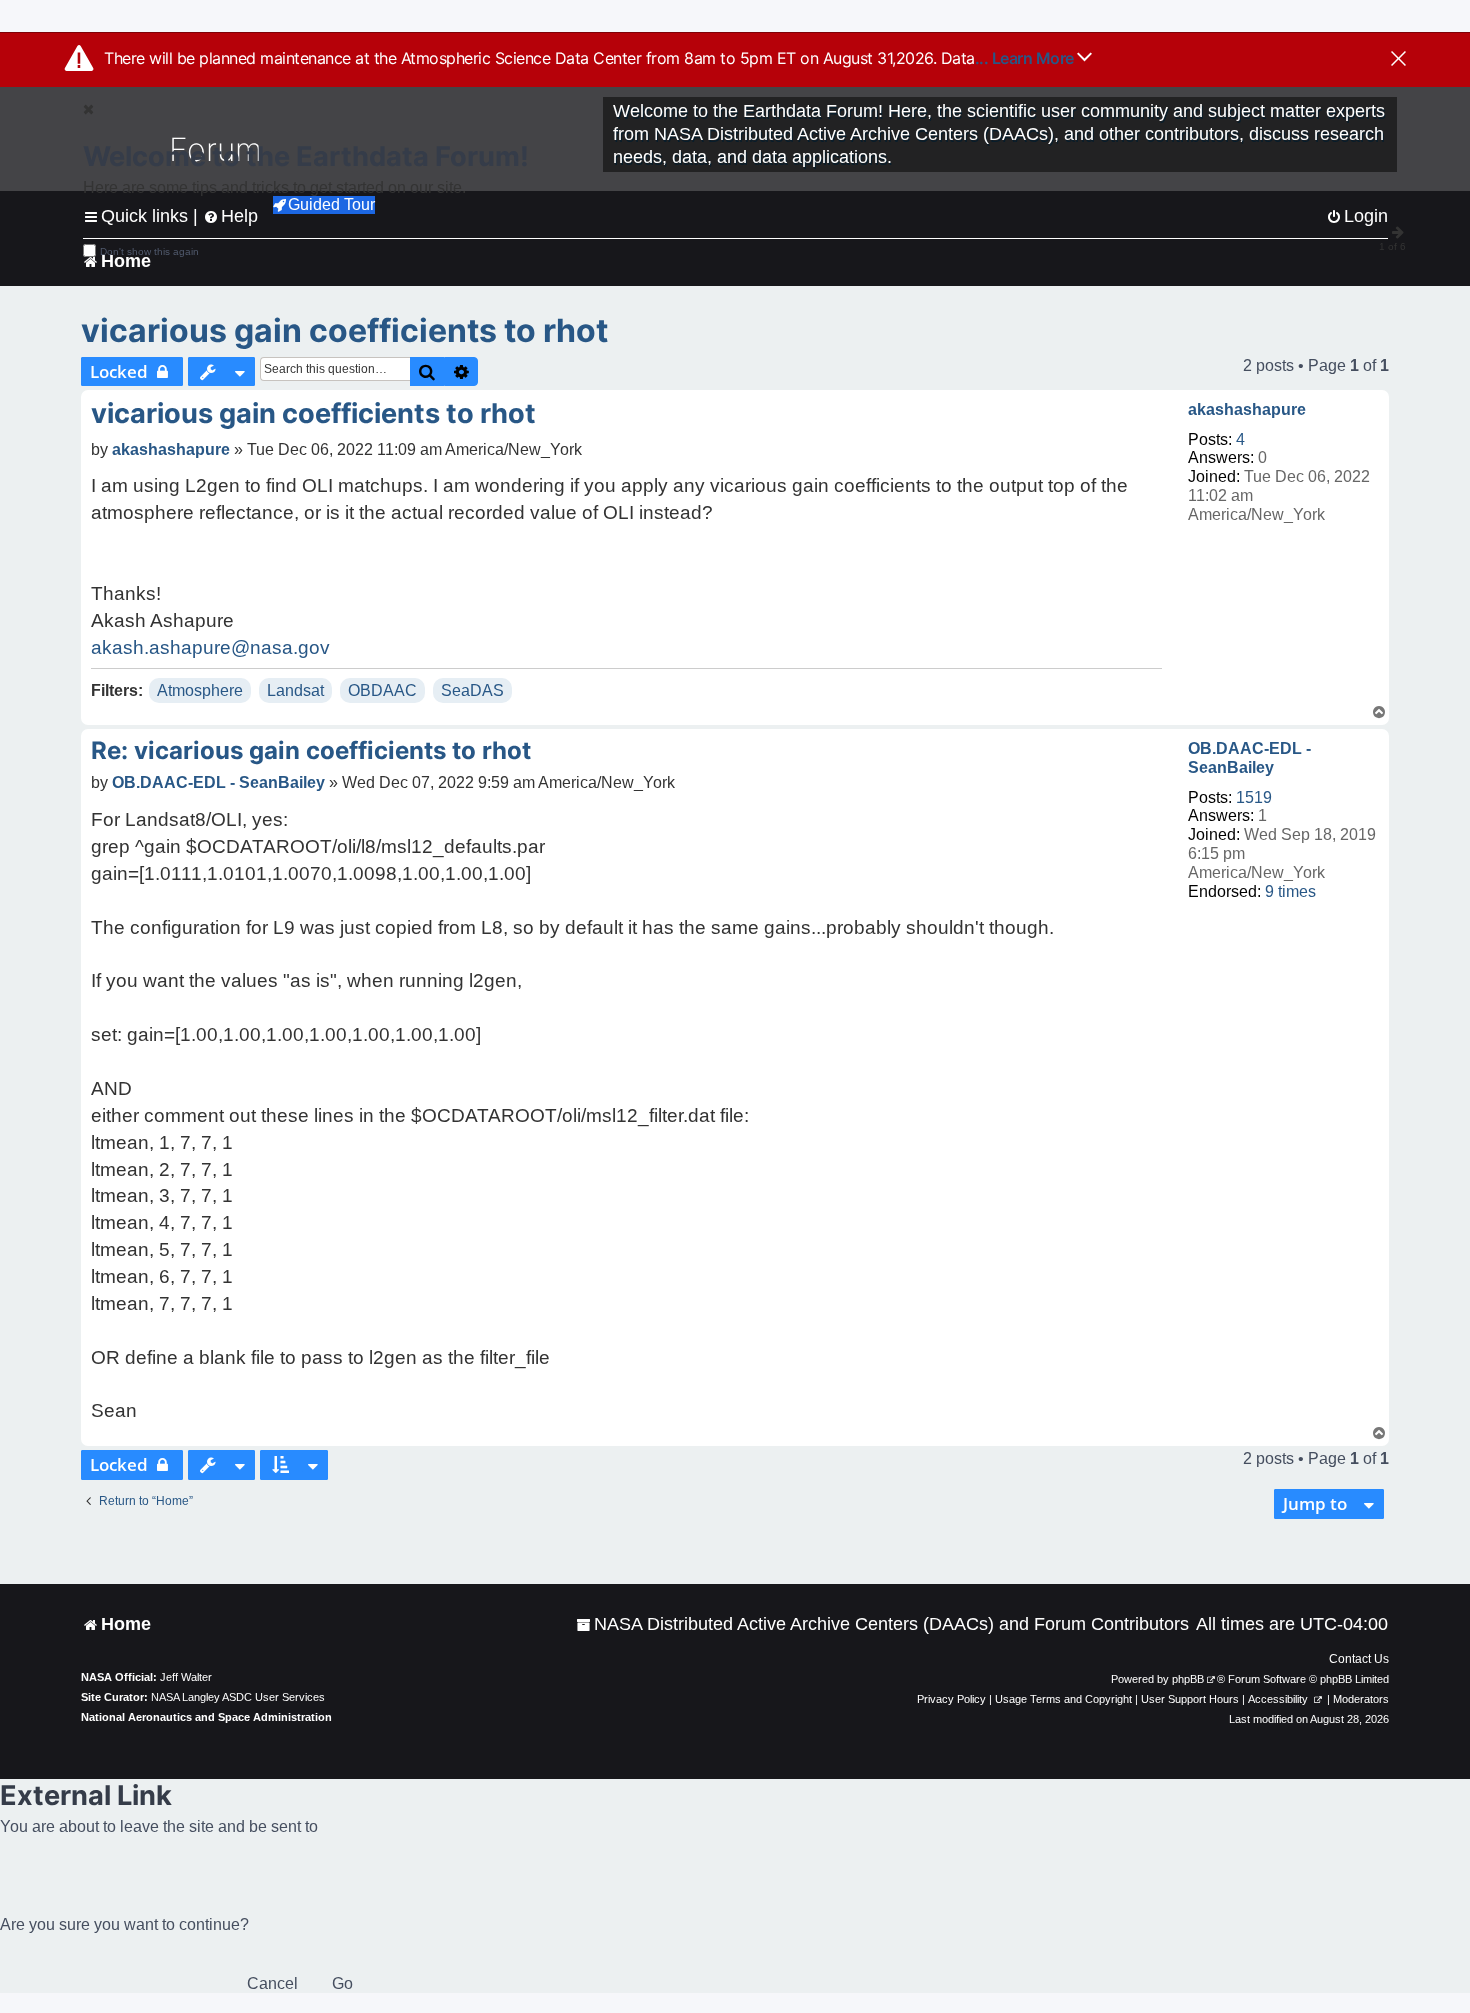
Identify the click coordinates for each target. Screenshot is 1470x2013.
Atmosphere (200, 690)
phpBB (1188, 1679)
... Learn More (1026, 58)
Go (342, 1983)
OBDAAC (382, 690)
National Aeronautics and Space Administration (206, 1717)
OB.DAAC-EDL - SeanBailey (1249, 758)
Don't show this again (149, 251)
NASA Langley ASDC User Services (238, 1697)
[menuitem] (882, 1624)
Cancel (272, 1983)
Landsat (295, 690)
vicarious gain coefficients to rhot (344, 330)
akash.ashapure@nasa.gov (210, 647)
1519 (1254, 797)
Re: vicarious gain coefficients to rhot (311, 750)
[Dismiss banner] (1398, 60)
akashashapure (1247, 409)
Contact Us (1359, 1659)
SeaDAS (472, 690)
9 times (1290, 891)
